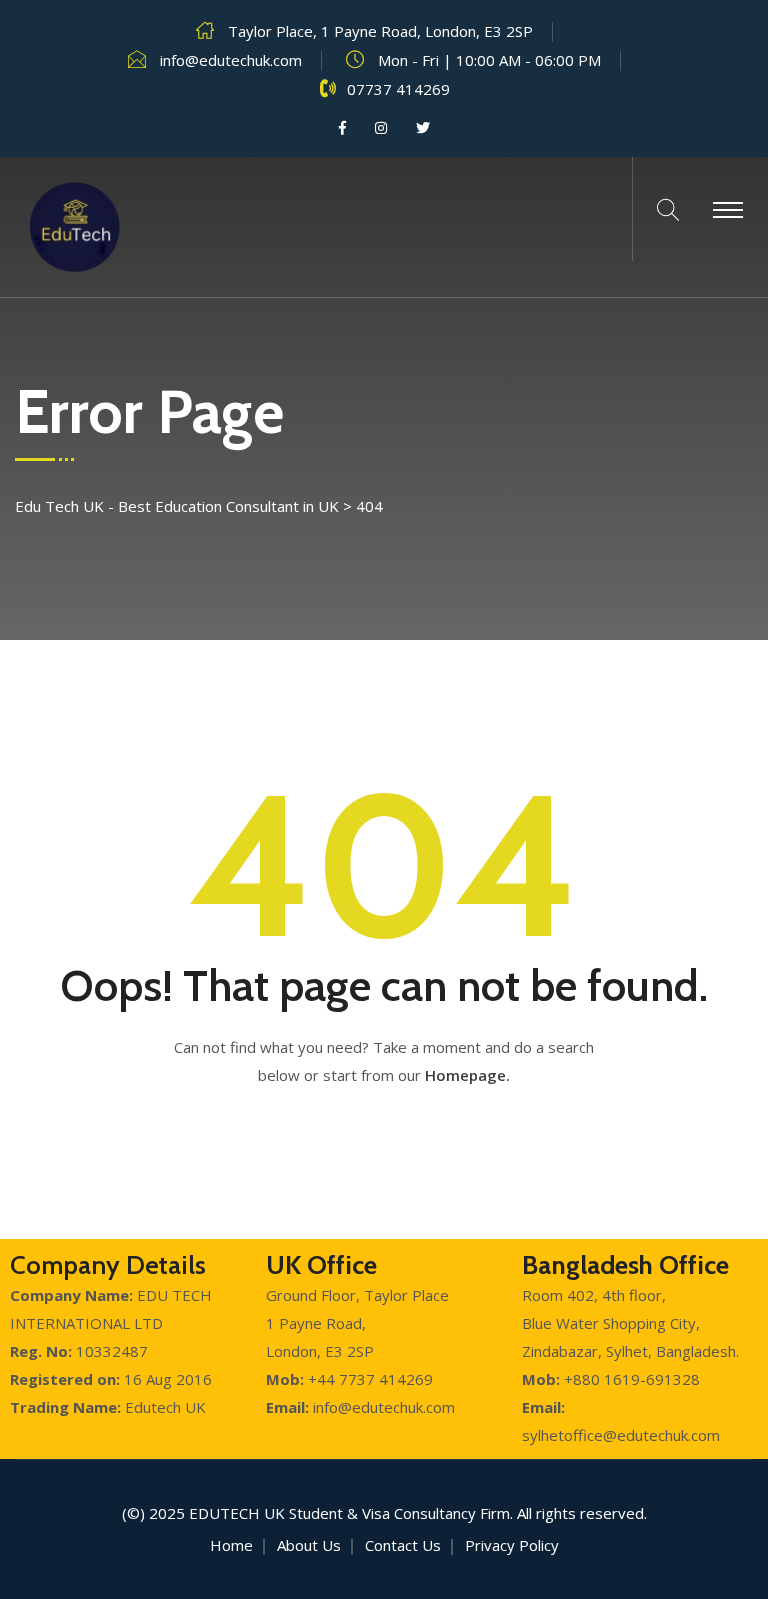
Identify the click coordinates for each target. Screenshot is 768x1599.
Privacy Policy (512, 1545)
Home (231, 1545)
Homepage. (467, 1075)
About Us (309, 1545)
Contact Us (403, 1545)
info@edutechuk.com (231, 60)
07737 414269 (398, 89)
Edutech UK (237, 1513)
